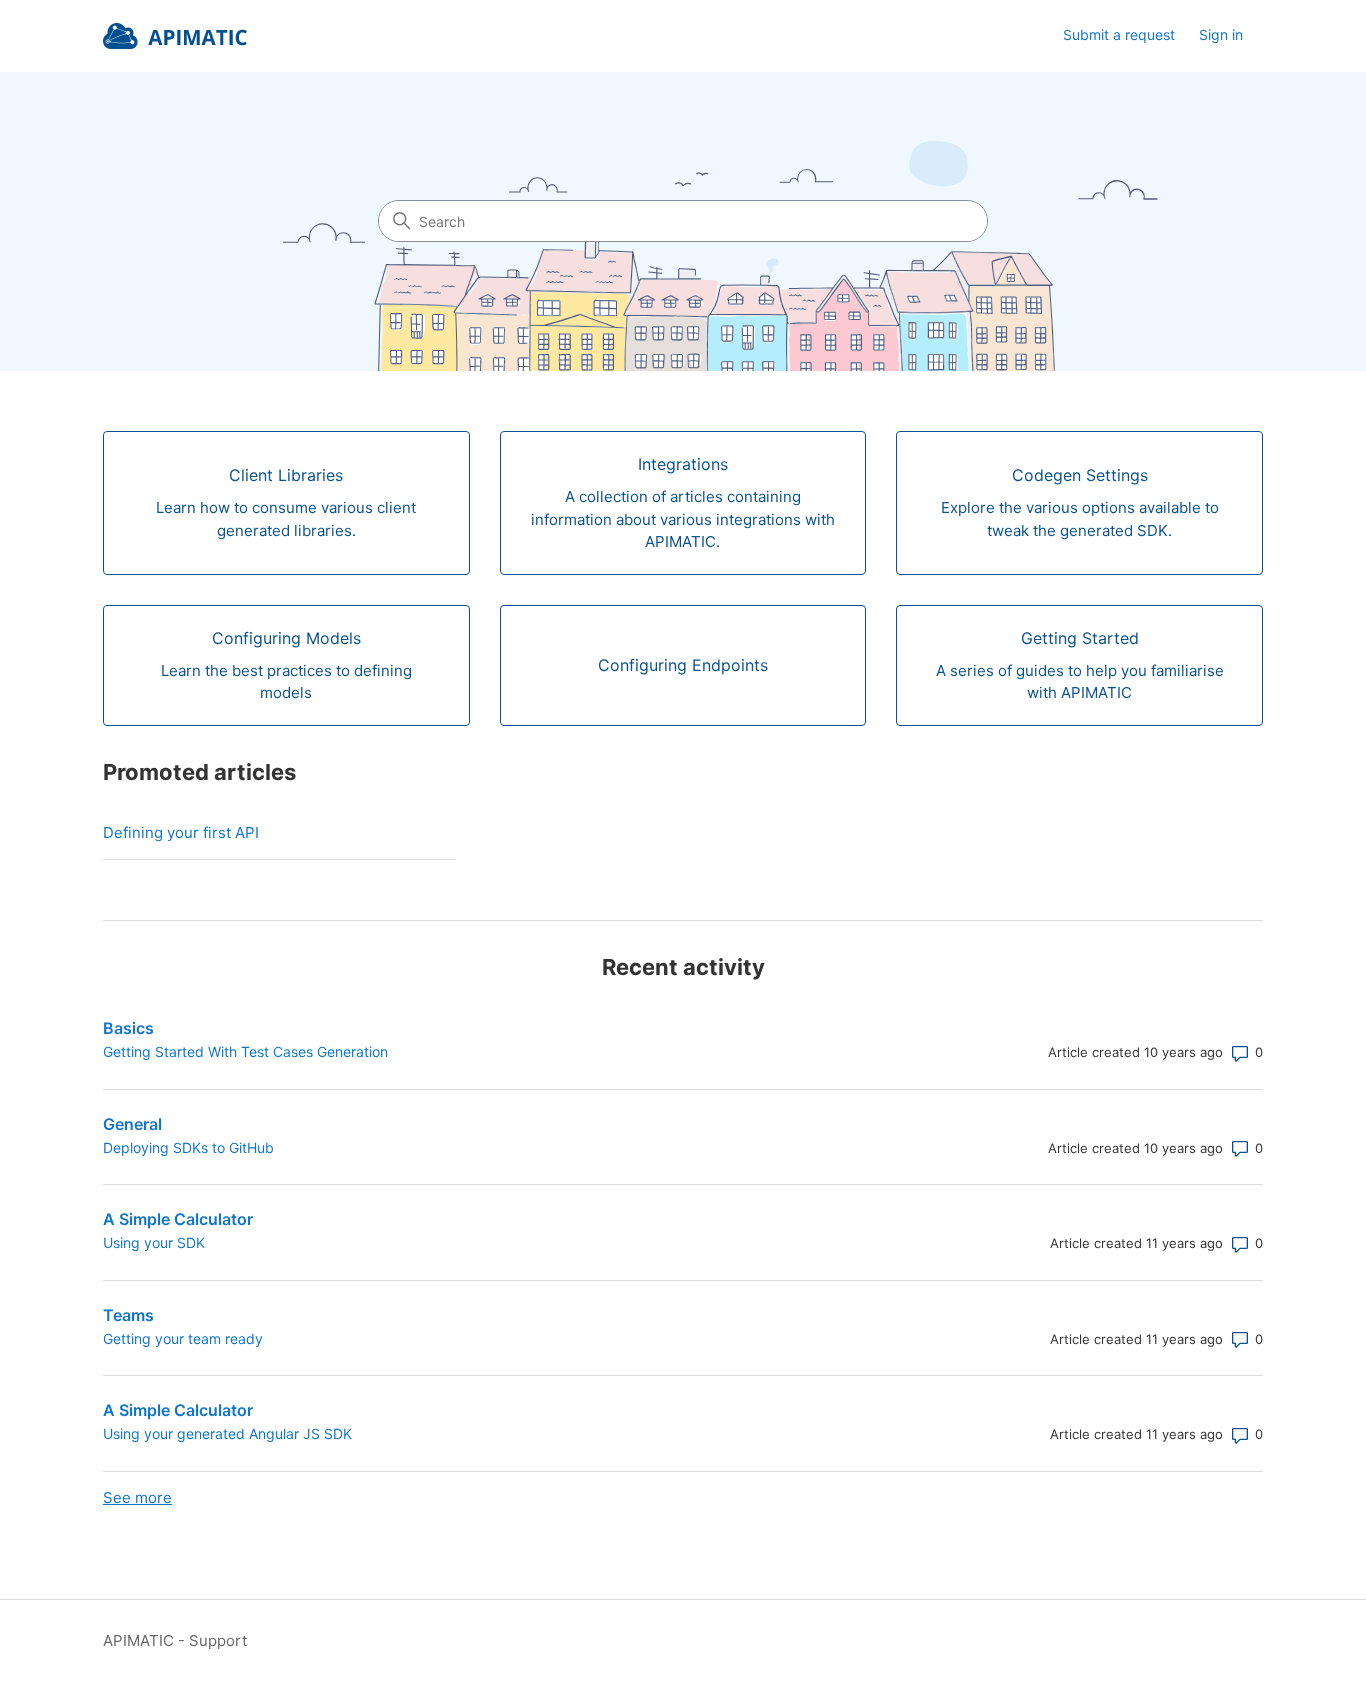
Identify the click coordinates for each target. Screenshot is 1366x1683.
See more (137, 1497)
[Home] (175, 36)
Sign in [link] (1221, 34)
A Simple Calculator (178, 1219)
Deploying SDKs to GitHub (188, 1147)
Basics (128, 1028)
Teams (128, 1315)
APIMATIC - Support (175, 1640)
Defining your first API (181, 832)
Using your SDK (154, 1242)
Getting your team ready (183, 1338)
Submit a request (1119, 34)
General (132, 1124)
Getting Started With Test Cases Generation (245, 1051)
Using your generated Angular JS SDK (227, 1433)
